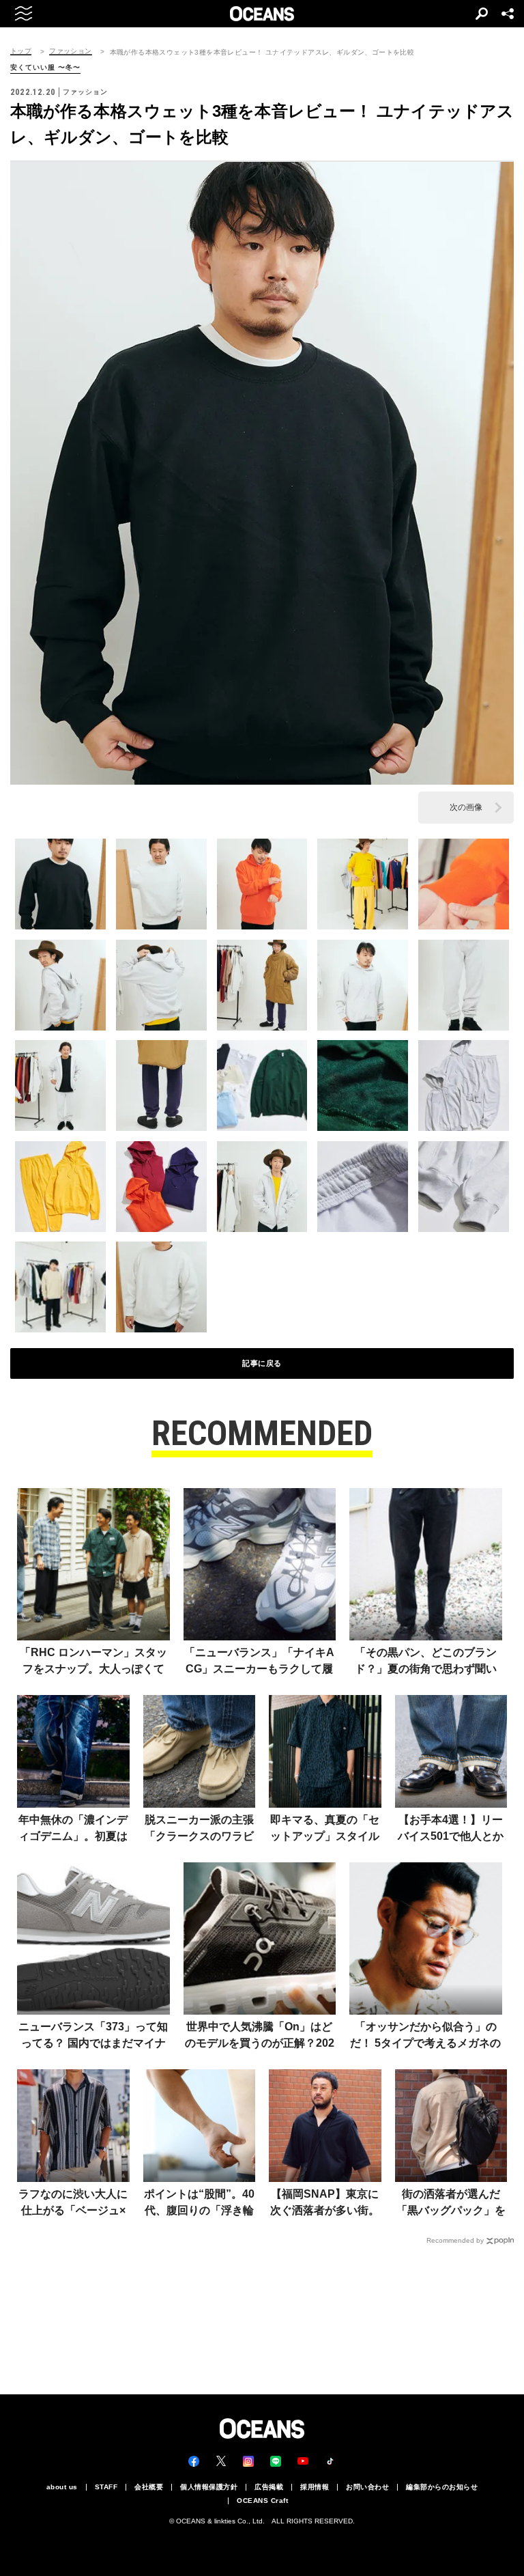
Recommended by (455, 2240)
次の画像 (466, 807)
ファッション (70, 51)
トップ (21, 51)
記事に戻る (262, 1363)
